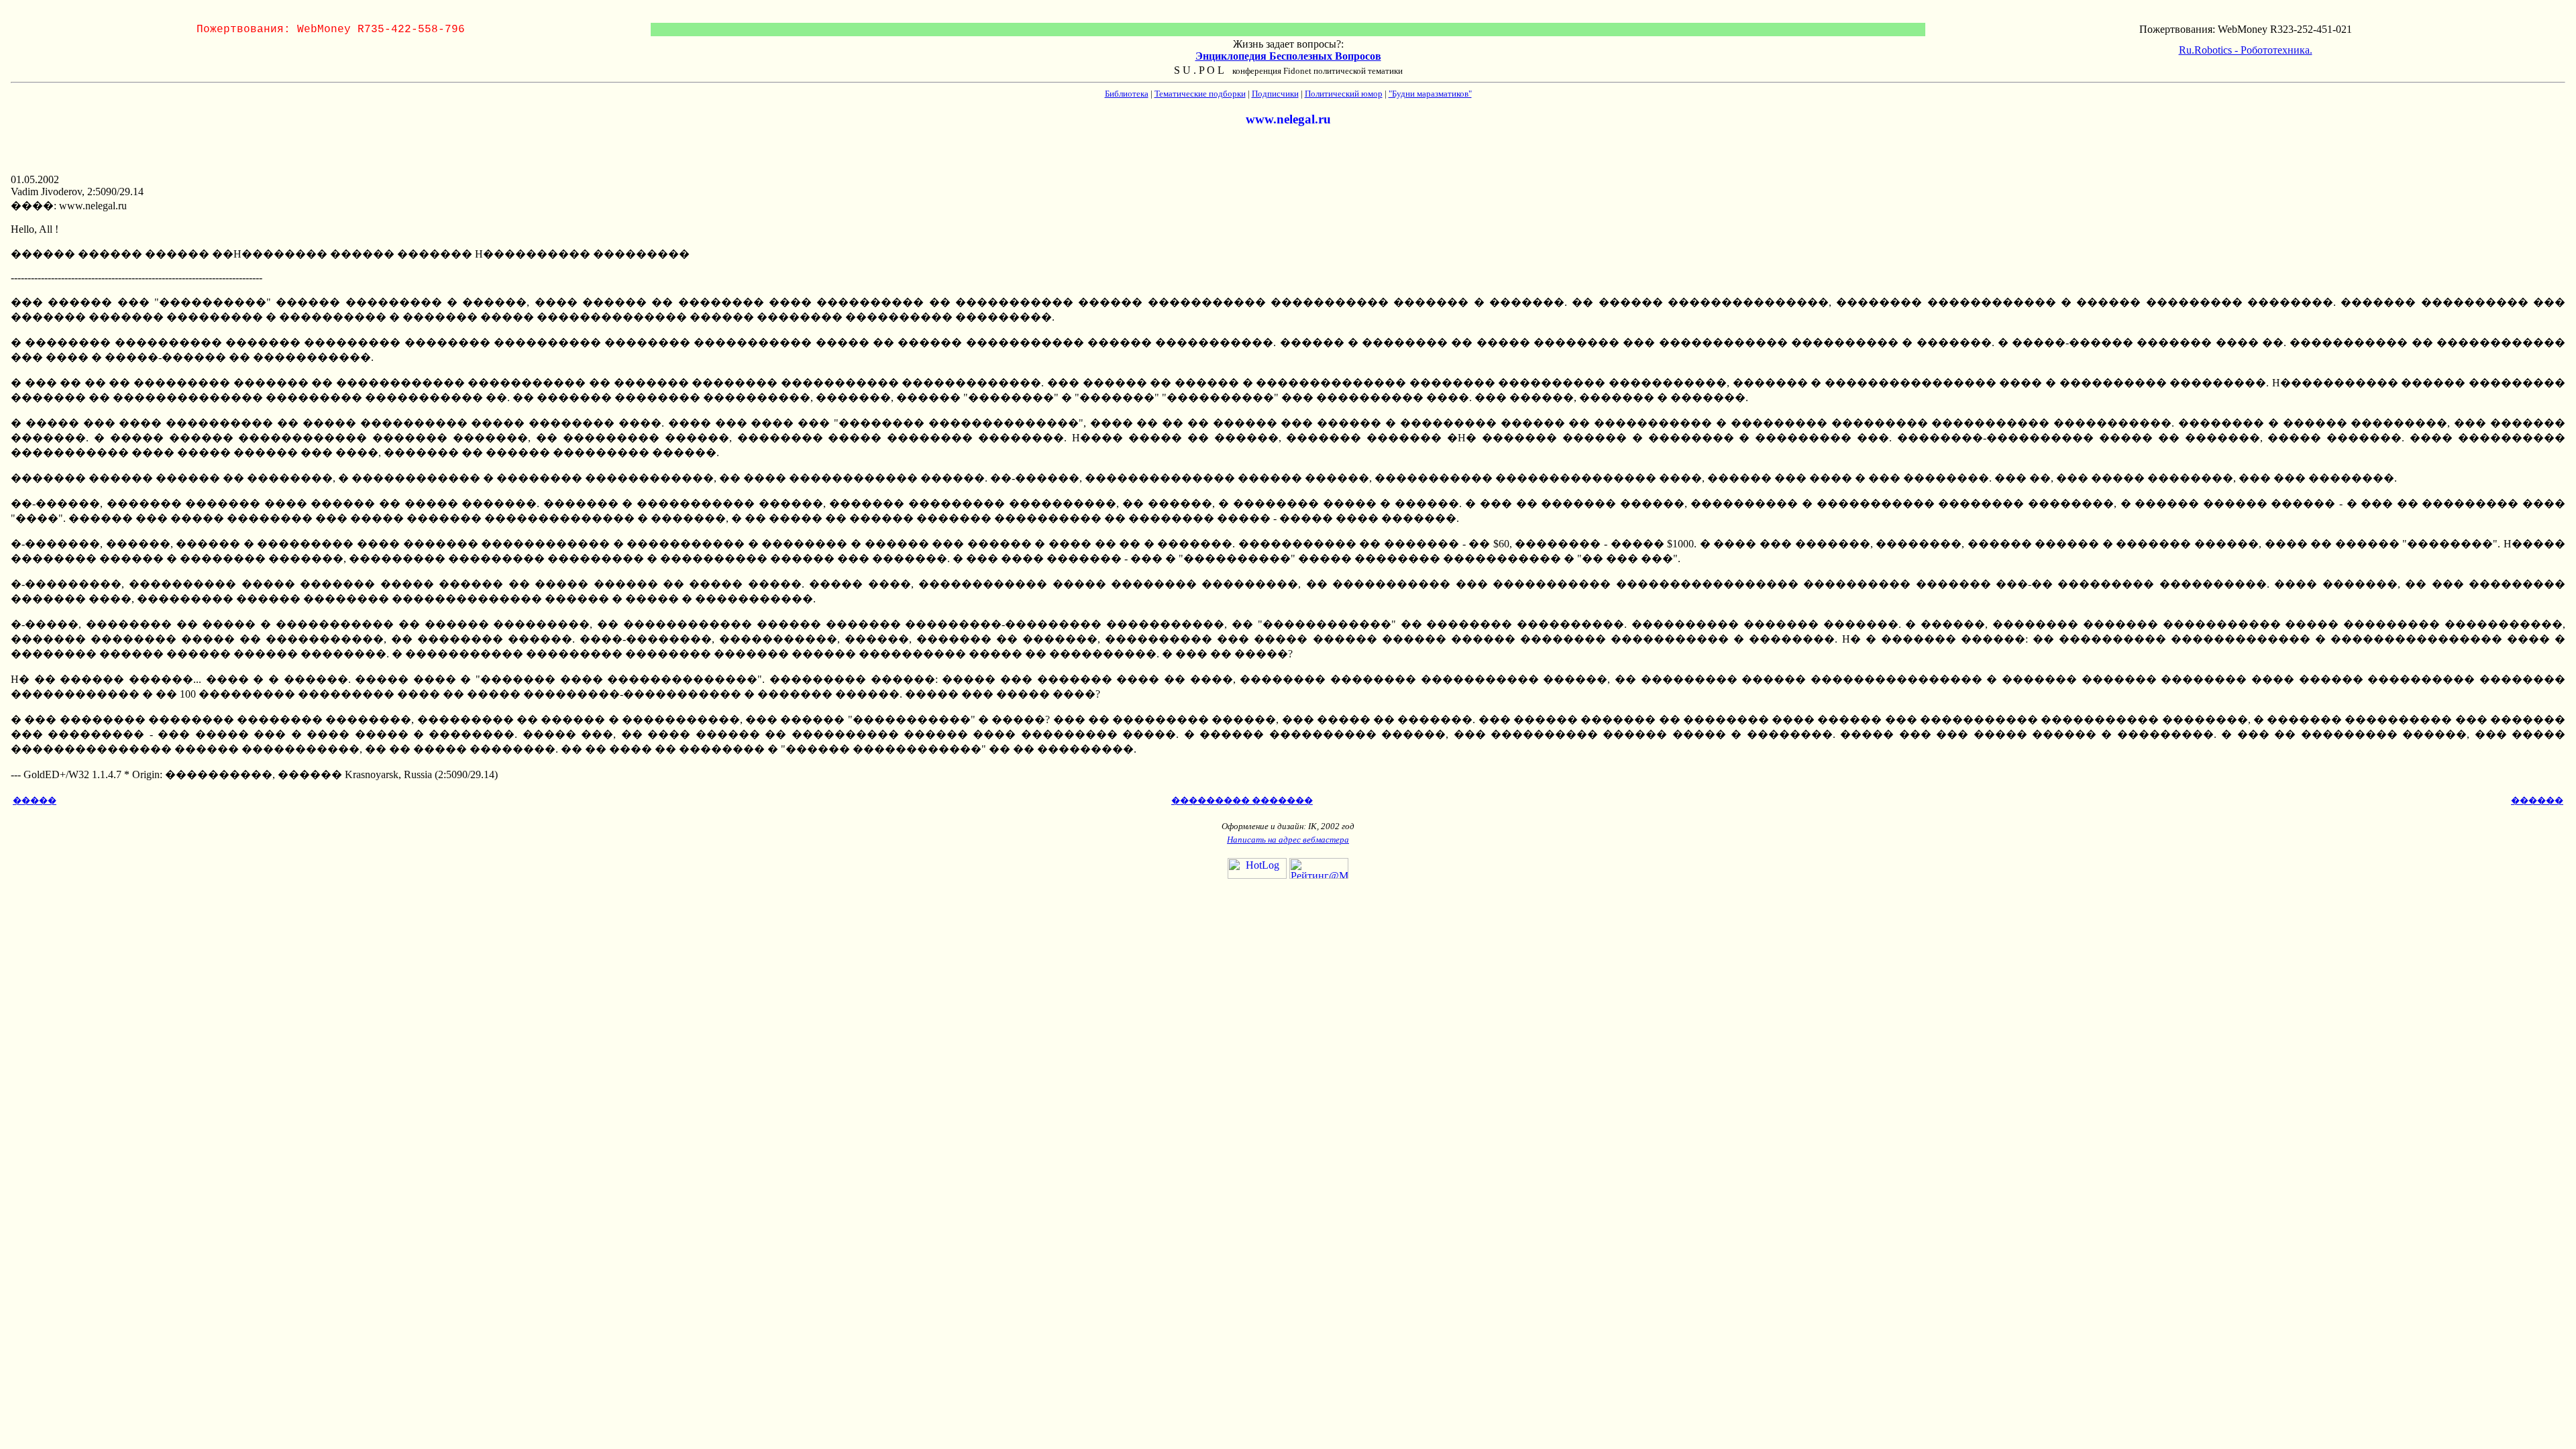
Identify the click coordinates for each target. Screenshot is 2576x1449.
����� (35, 801)
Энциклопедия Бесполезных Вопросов (1288, 56)
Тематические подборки (1200, 94)
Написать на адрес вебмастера (1288, 840)
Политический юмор (1344, 94)
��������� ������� (1242, 801)
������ (2537, 801)
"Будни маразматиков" (1430, 94)
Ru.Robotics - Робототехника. (2246, 50)
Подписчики (1275, 94)
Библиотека (1127, 94)
